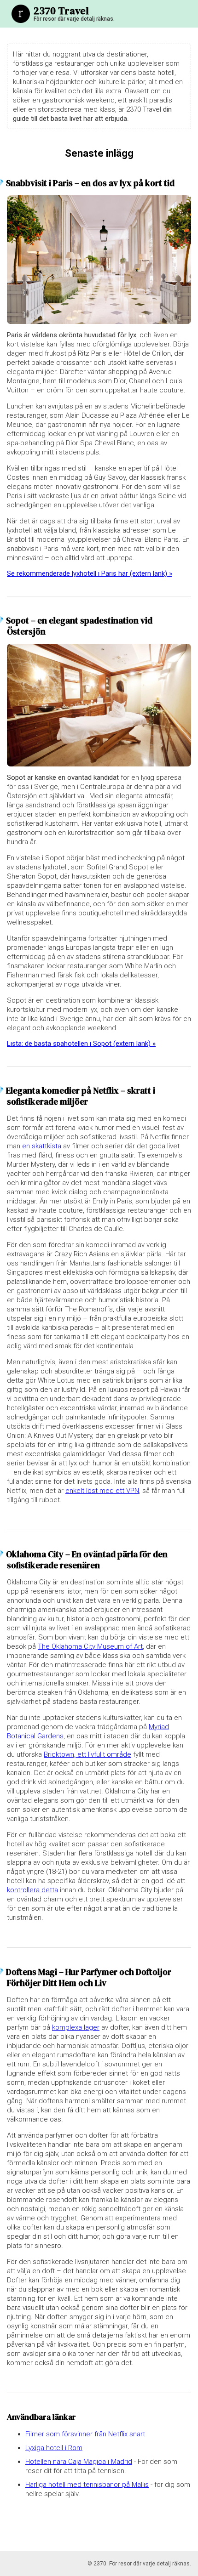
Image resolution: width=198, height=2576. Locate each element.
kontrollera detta (32, 1890)
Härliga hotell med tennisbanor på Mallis (87, 2485)
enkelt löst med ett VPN (102, 1491)
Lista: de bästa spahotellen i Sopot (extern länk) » (81, 1044)
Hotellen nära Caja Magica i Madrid (79, 2462)
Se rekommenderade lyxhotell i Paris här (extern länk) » (90, 573)
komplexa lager (76, 2027)
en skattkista (42, 1146)
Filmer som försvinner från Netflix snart (85, 2434)
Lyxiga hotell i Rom (54, 2448)
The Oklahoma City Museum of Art (90, 1646)
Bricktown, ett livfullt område (87, 1754)
